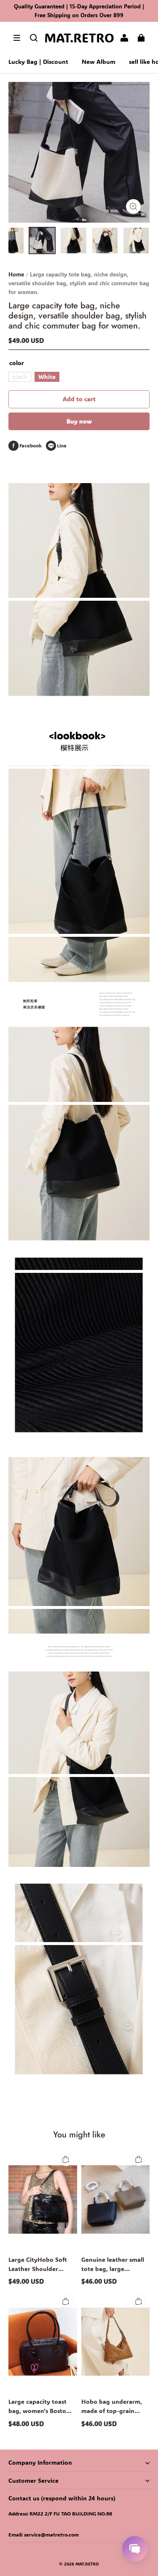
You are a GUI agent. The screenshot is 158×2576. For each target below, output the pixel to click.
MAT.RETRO (87, 2564)
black (20, 377)
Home (16, 274)
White (47, 377)
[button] (17, 38)
